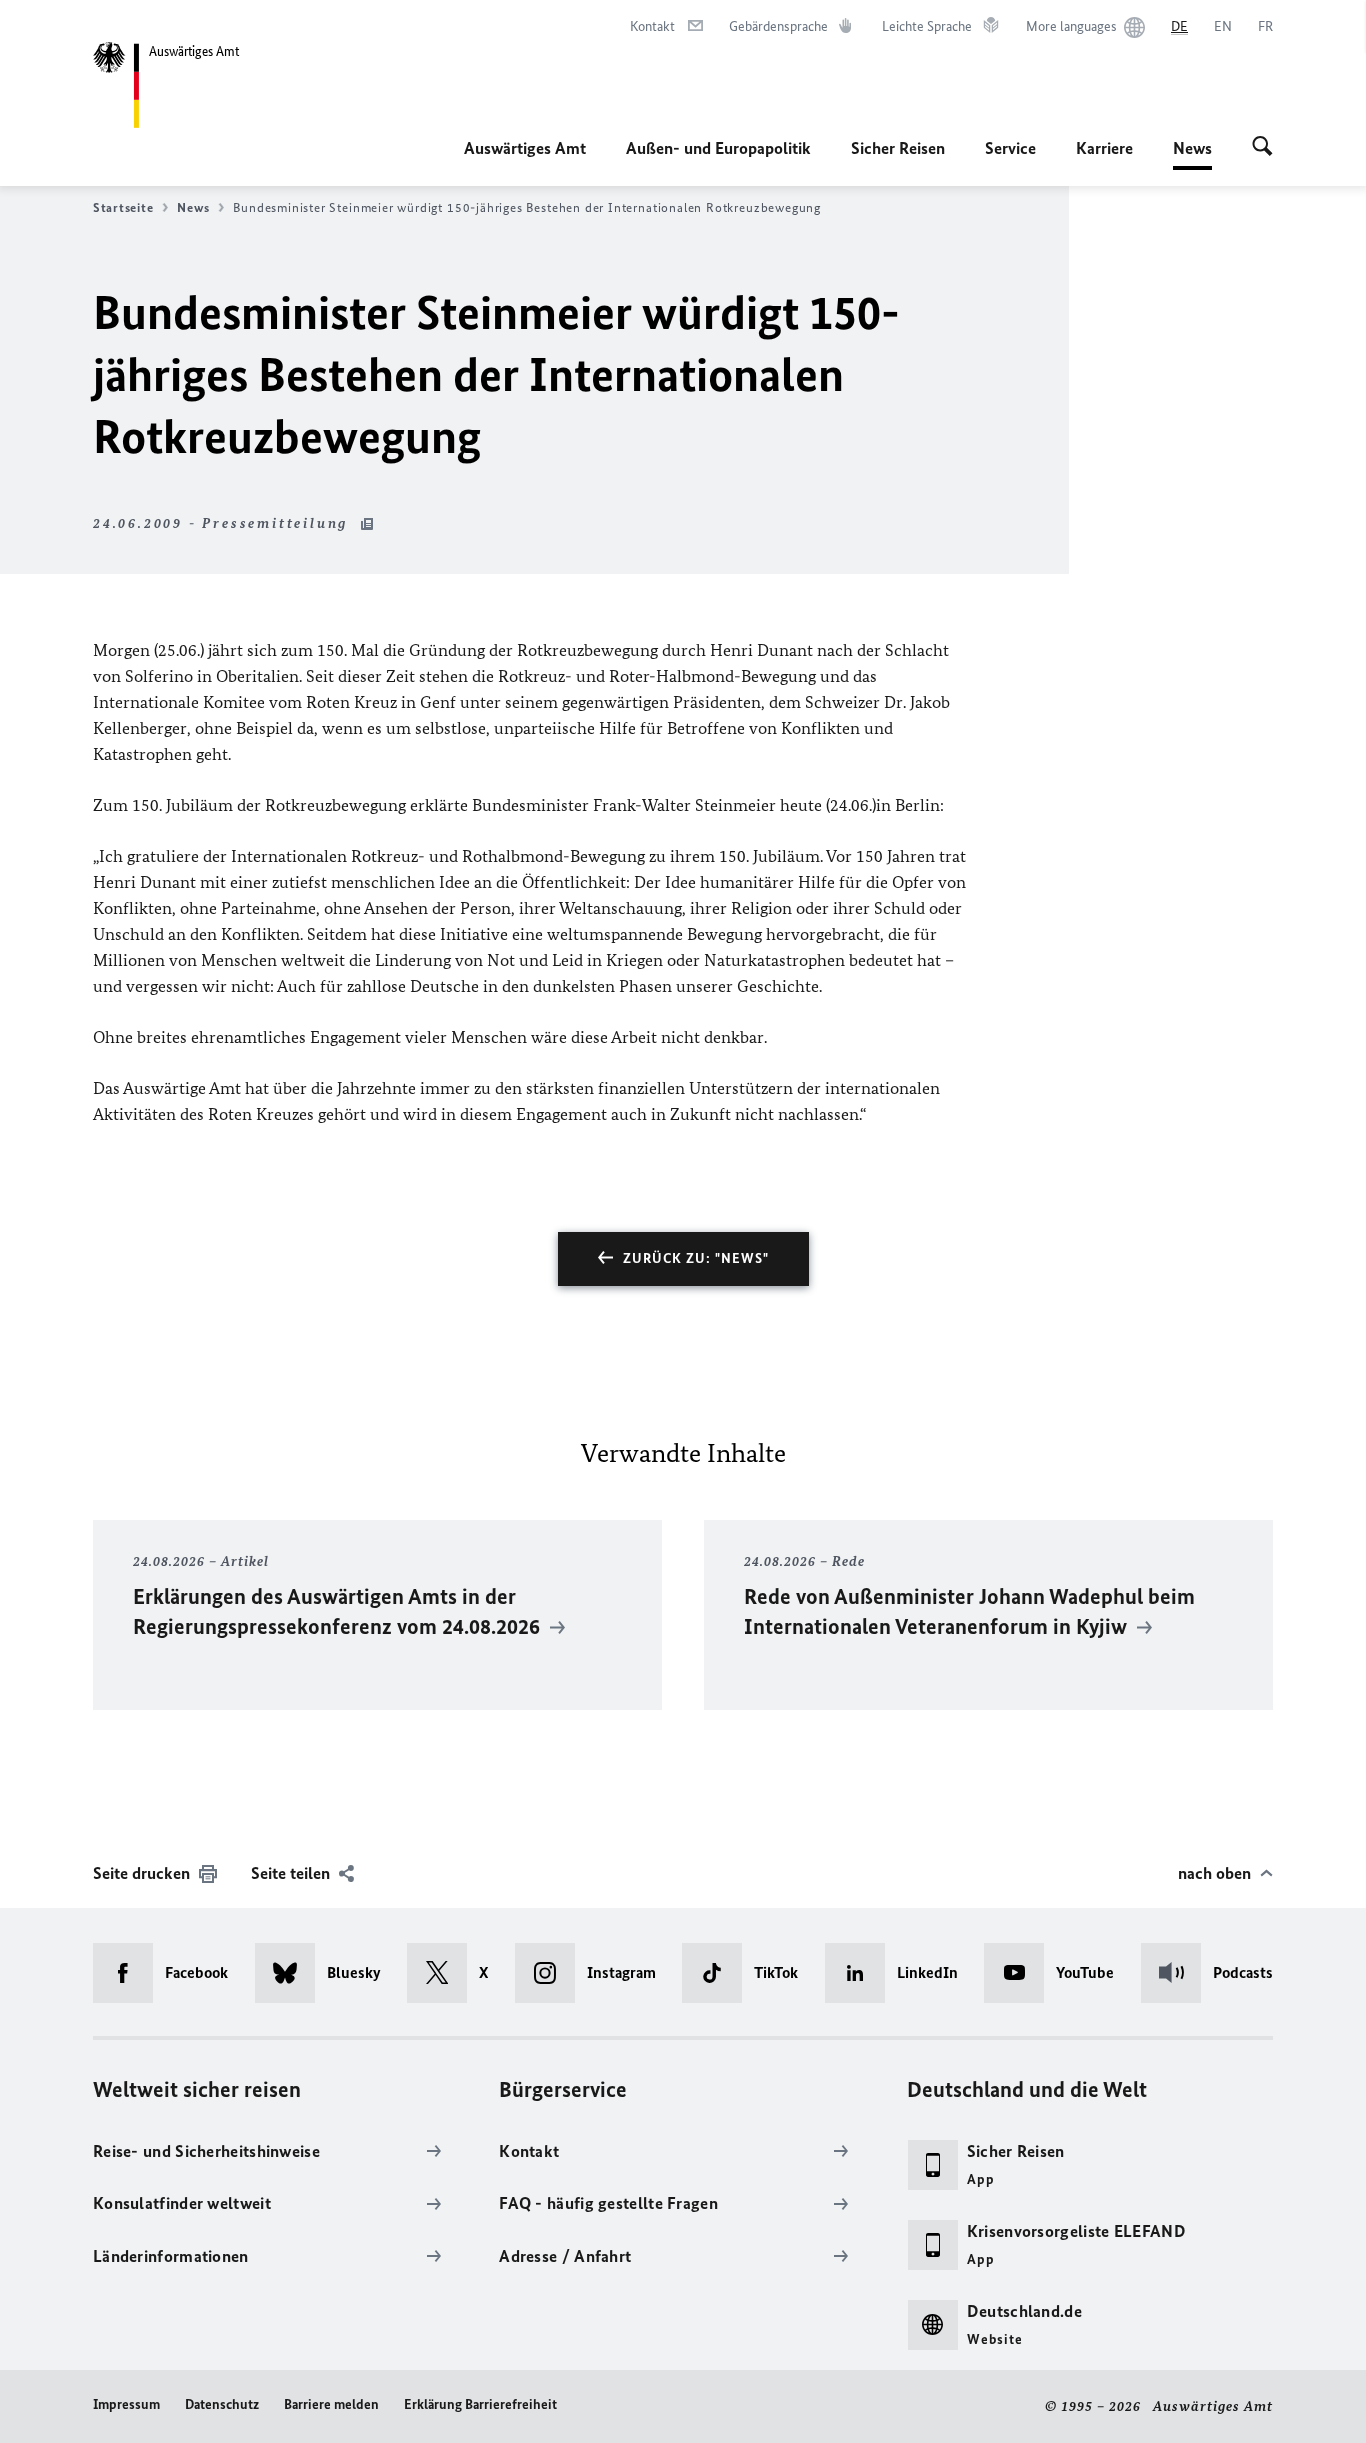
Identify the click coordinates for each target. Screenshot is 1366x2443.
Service (1010, 148)
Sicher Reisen (898, 148)
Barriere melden (331, 2404)
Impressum (126, 2404)
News (1192, 154)
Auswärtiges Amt (525, 148)
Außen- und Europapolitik (718, 148)
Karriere (1104, 148)
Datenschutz (222, 2404)
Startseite (123, 207)
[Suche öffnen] (1262, 148)
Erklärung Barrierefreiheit (480, 2404)
